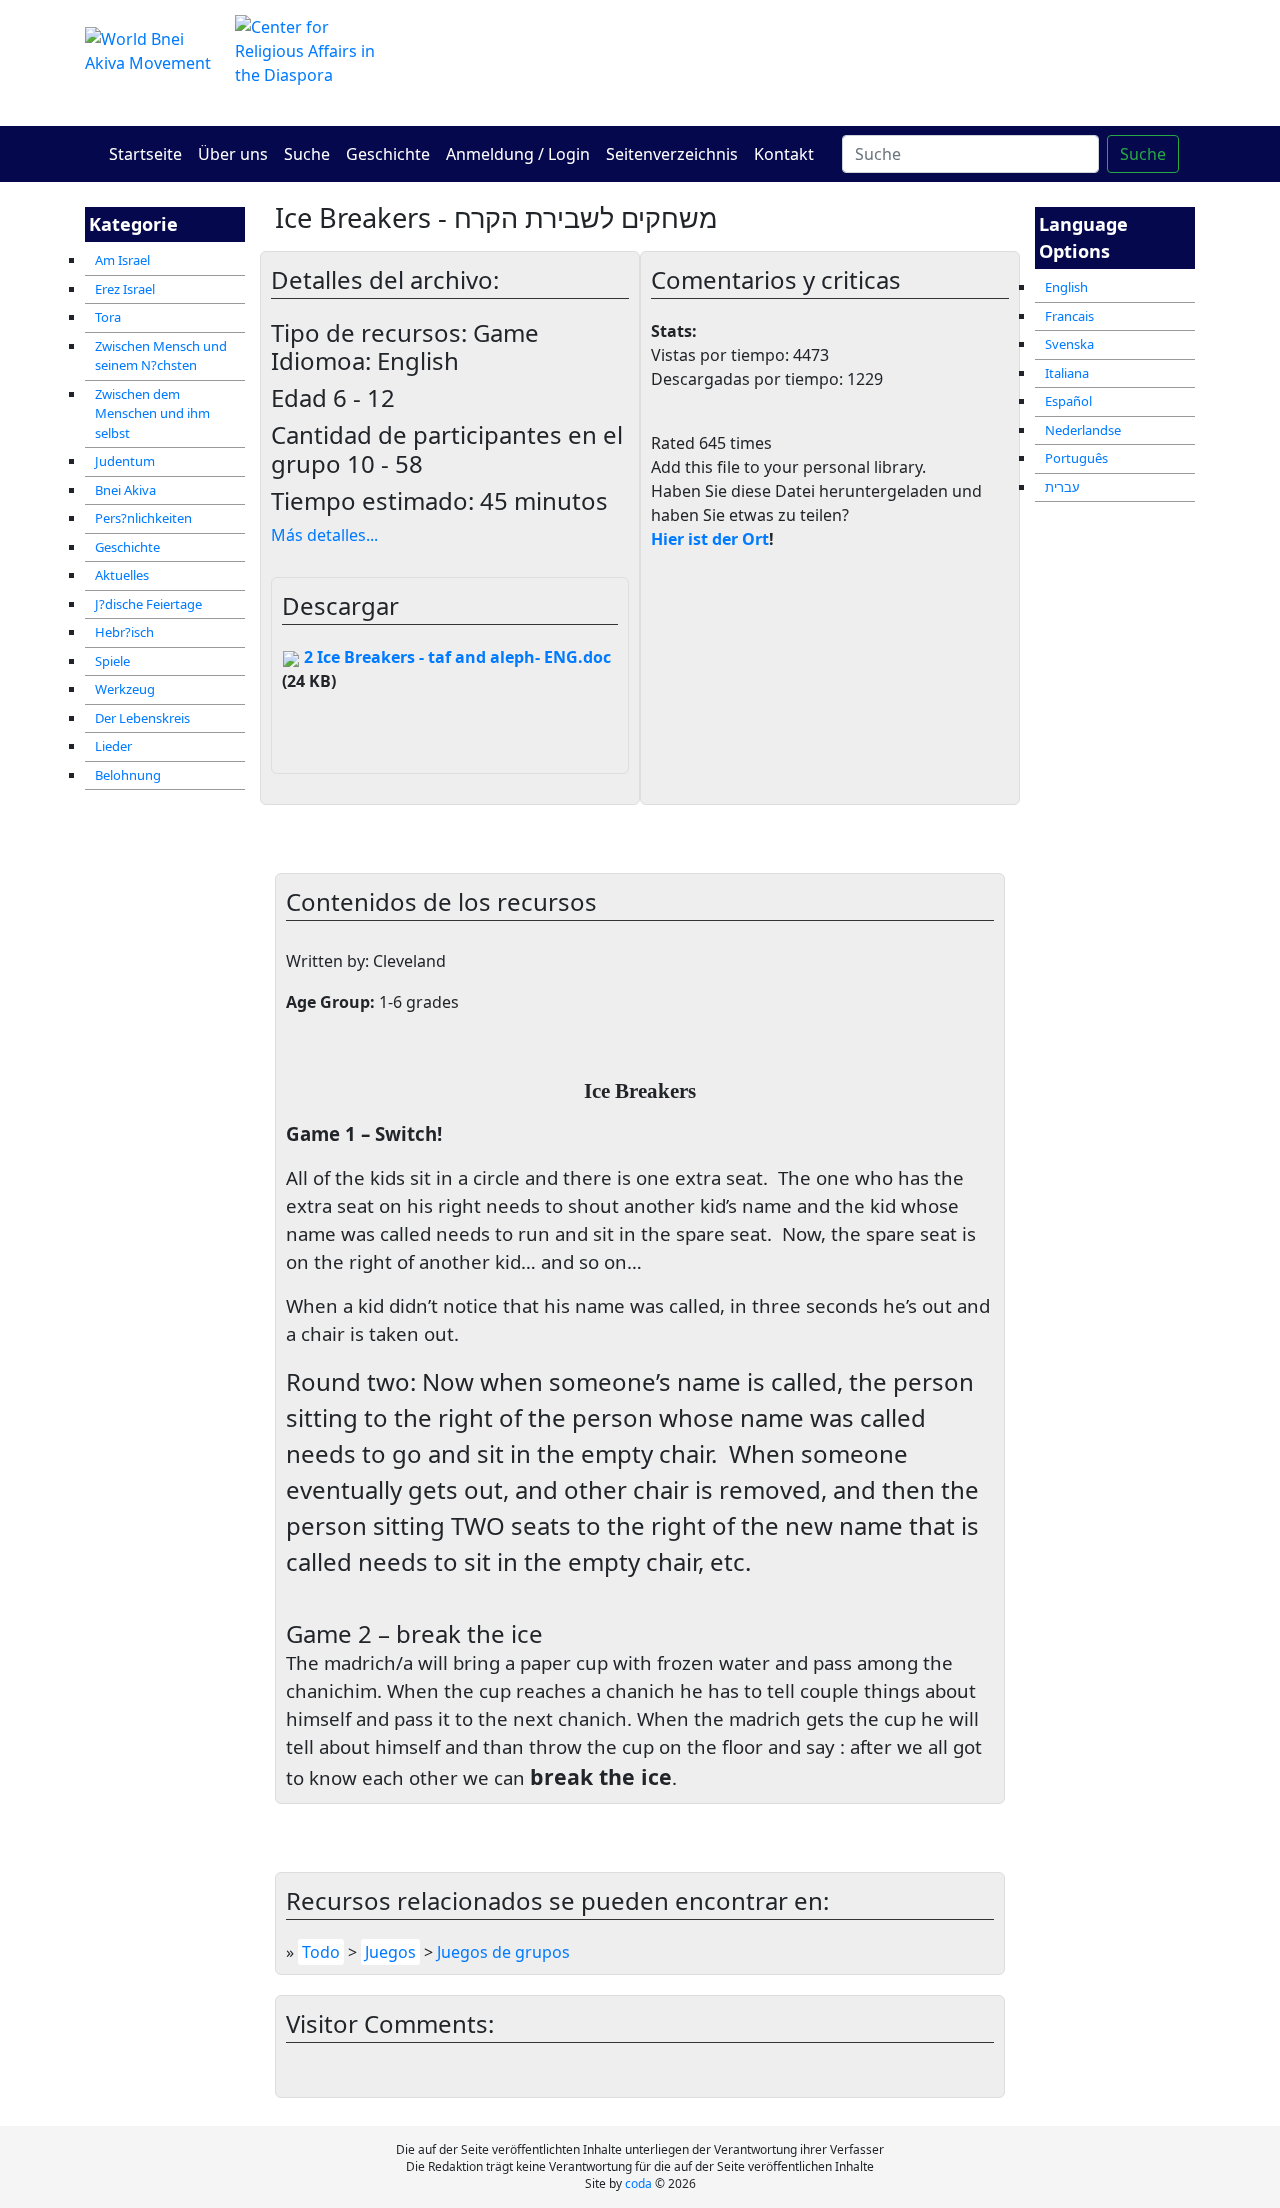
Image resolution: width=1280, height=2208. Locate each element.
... (324, 535)
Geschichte (388, 154)
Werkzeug (125, 689)
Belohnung (128, 775)
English (1066, 287)
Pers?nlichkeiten (143, 518)
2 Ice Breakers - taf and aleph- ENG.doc (455, 657)
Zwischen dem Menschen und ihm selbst (152, 413)
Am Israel (122, 260)
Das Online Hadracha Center (830, 62)
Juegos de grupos (503, 1952)
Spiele (112, 661)
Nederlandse (1083, 430)
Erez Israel (125, 289)
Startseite (145, 154)
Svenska (1069, 344)
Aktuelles (122, 575)
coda (638, 2183)
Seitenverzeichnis (672, 154)
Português (1076, 458)
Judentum (125, 461)
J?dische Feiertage (148, 604)
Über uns (233, 154)
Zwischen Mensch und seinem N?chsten (161, 356)
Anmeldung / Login (518, 154)
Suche (307, 154)
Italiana (1067, 373)
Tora (108, 317)
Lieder (113, 746)
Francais (1069, 316)
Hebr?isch (124, 632)
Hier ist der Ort (710, 539)
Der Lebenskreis (142, 718)
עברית (1062, 487)
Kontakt (784, 154)
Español (1068, 401)
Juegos (390, 1952)
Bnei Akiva (125, 490)
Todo (321, 1952)
